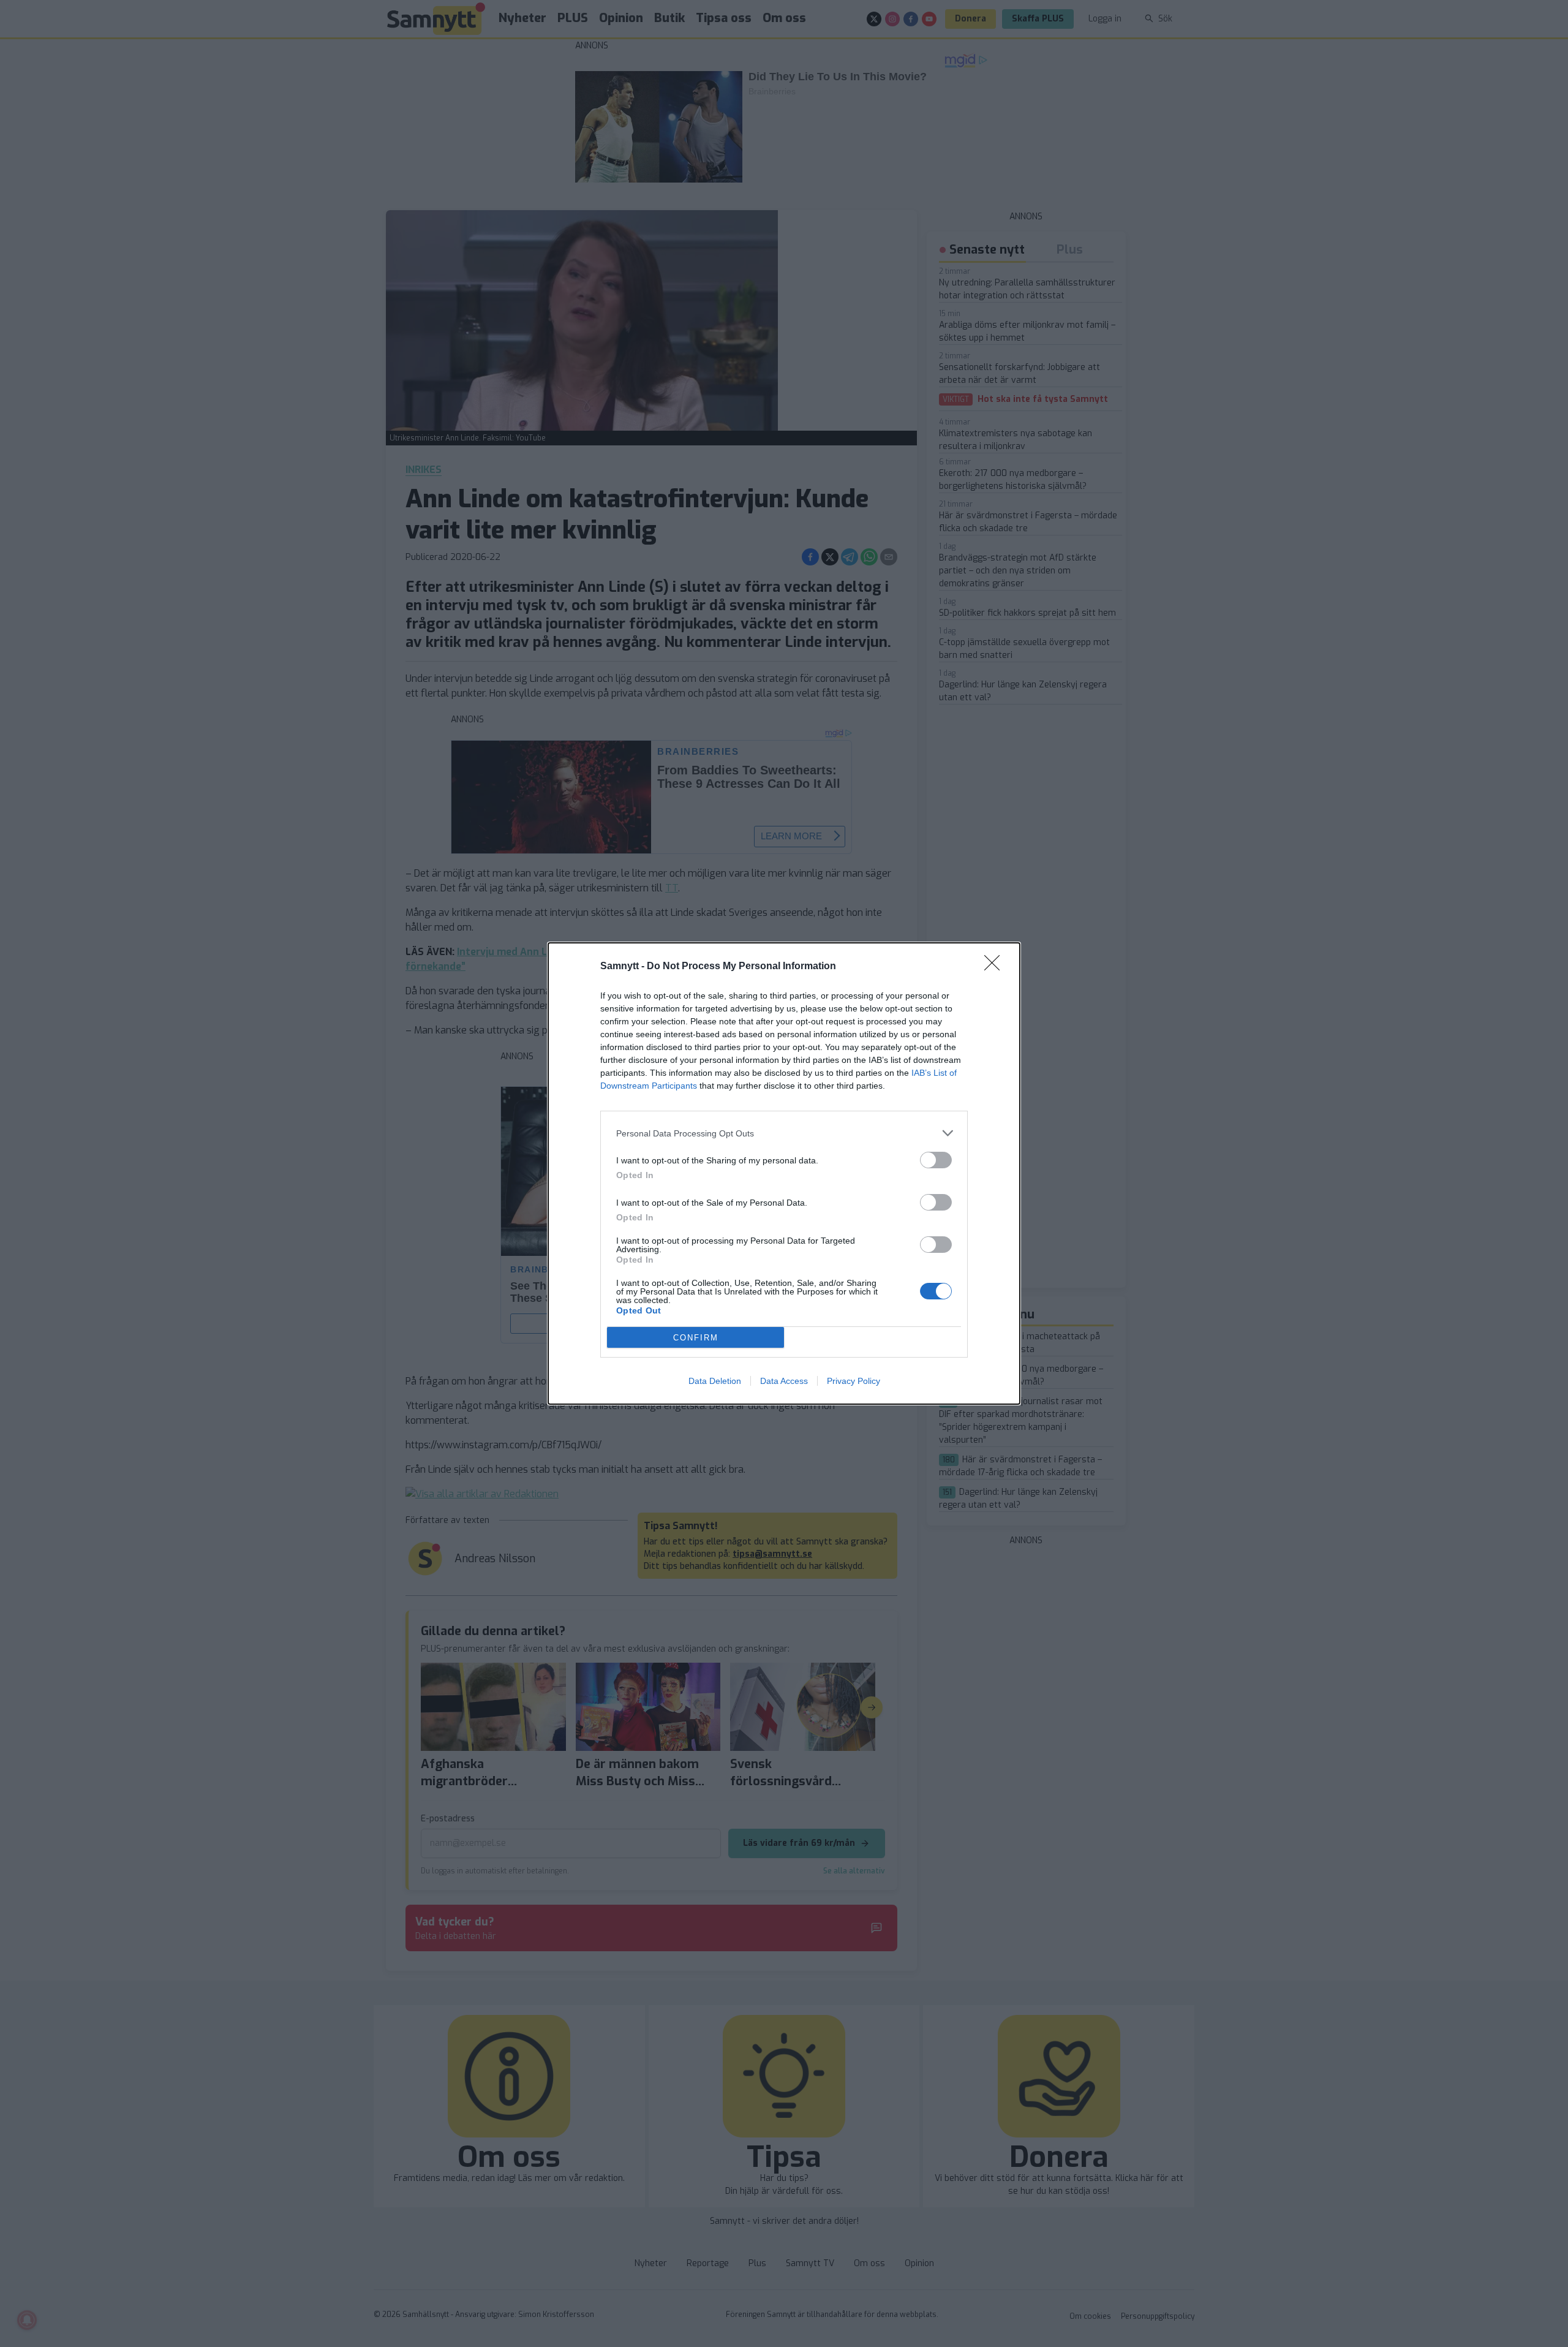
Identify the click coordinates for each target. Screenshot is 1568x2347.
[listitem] (784, 1133)
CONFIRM (696, 1338)
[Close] (996, 967)
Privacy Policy (854, 1381)
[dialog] (784, 1173)
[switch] (936, 1160)
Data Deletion (715, 1381)
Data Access (784, 1381)
